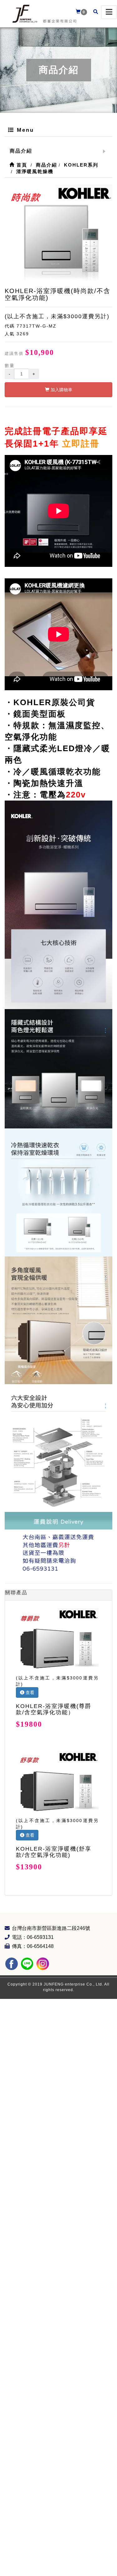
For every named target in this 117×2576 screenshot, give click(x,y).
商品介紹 (21, 151)
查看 (29, 1692)
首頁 (21, 165)
